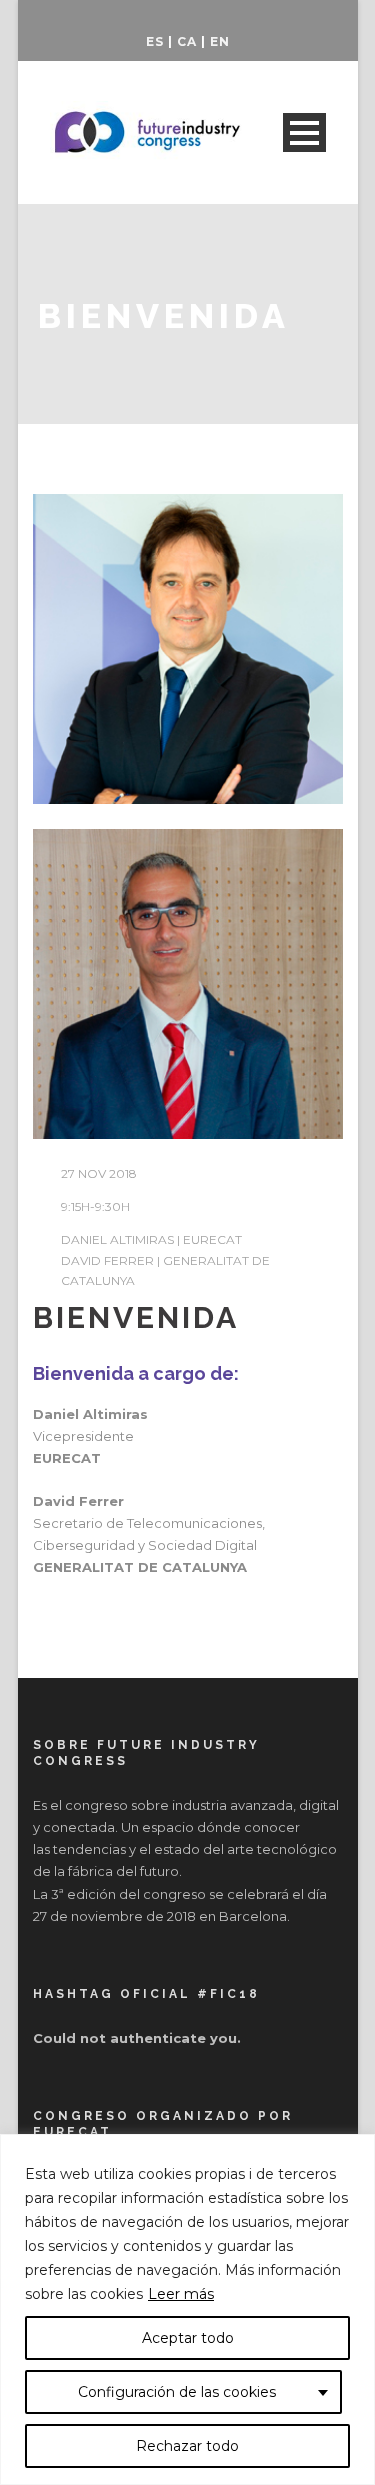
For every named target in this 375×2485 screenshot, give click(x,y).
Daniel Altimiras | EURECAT (151, 1239)
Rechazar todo (187, 2446)
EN (220, 41)
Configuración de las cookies (177, 2392)
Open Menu (304, 132)
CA (187, 41)
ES (155, 41)
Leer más (181, 2294)
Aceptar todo (188, 2338)
